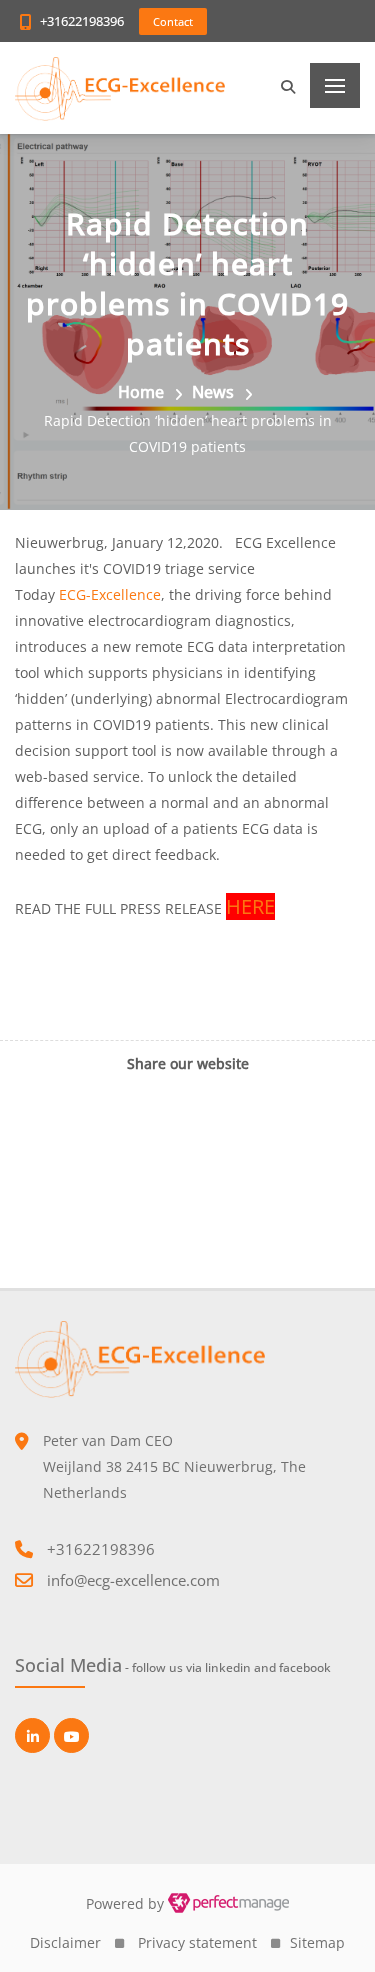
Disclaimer (65, 1942)
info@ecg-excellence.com (133, 1580)
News (213, 392)
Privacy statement (197, 1942)
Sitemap (317, 1942)
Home (141, 392)
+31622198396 (82, 21)
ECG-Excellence (110, 594)
